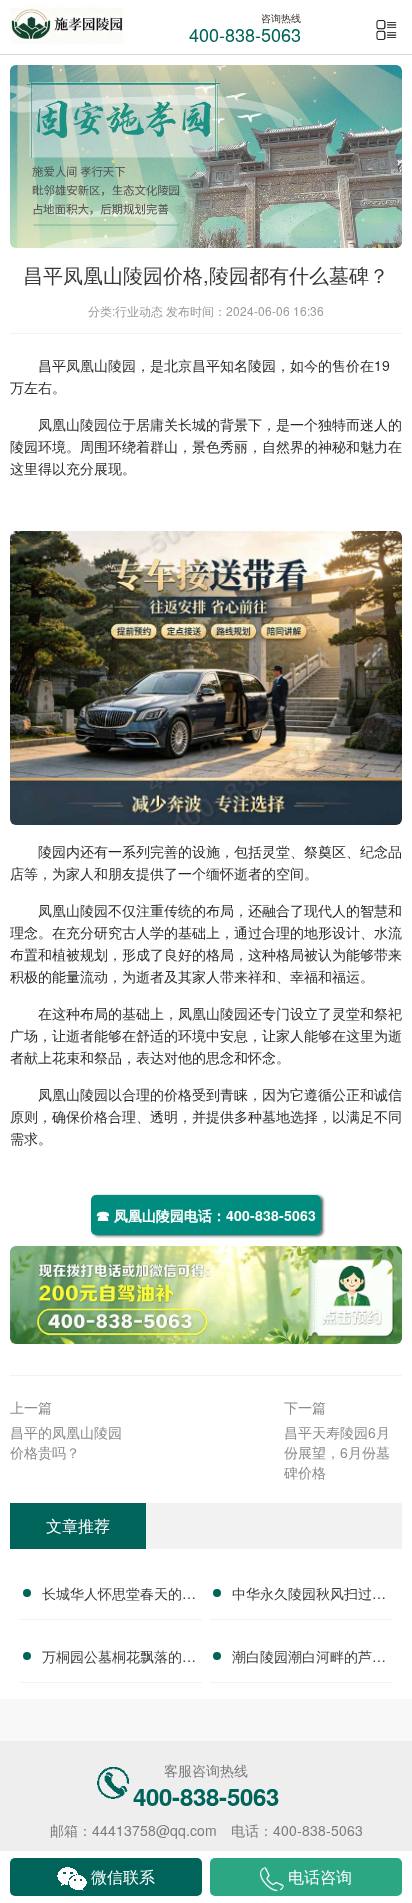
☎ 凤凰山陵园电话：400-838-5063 (206, 1215)
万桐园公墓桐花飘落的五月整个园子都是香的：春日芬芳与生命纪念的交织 (119, 1659)
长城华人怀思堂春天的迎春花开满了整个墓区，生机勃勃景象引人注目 (119, 1596)
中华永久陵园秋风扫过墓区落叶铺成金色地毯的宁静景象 (309, 1596)
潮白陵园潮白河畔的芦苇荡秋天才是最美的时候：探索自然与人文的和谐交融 (309, 1659)
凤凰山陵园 (101, 365)
